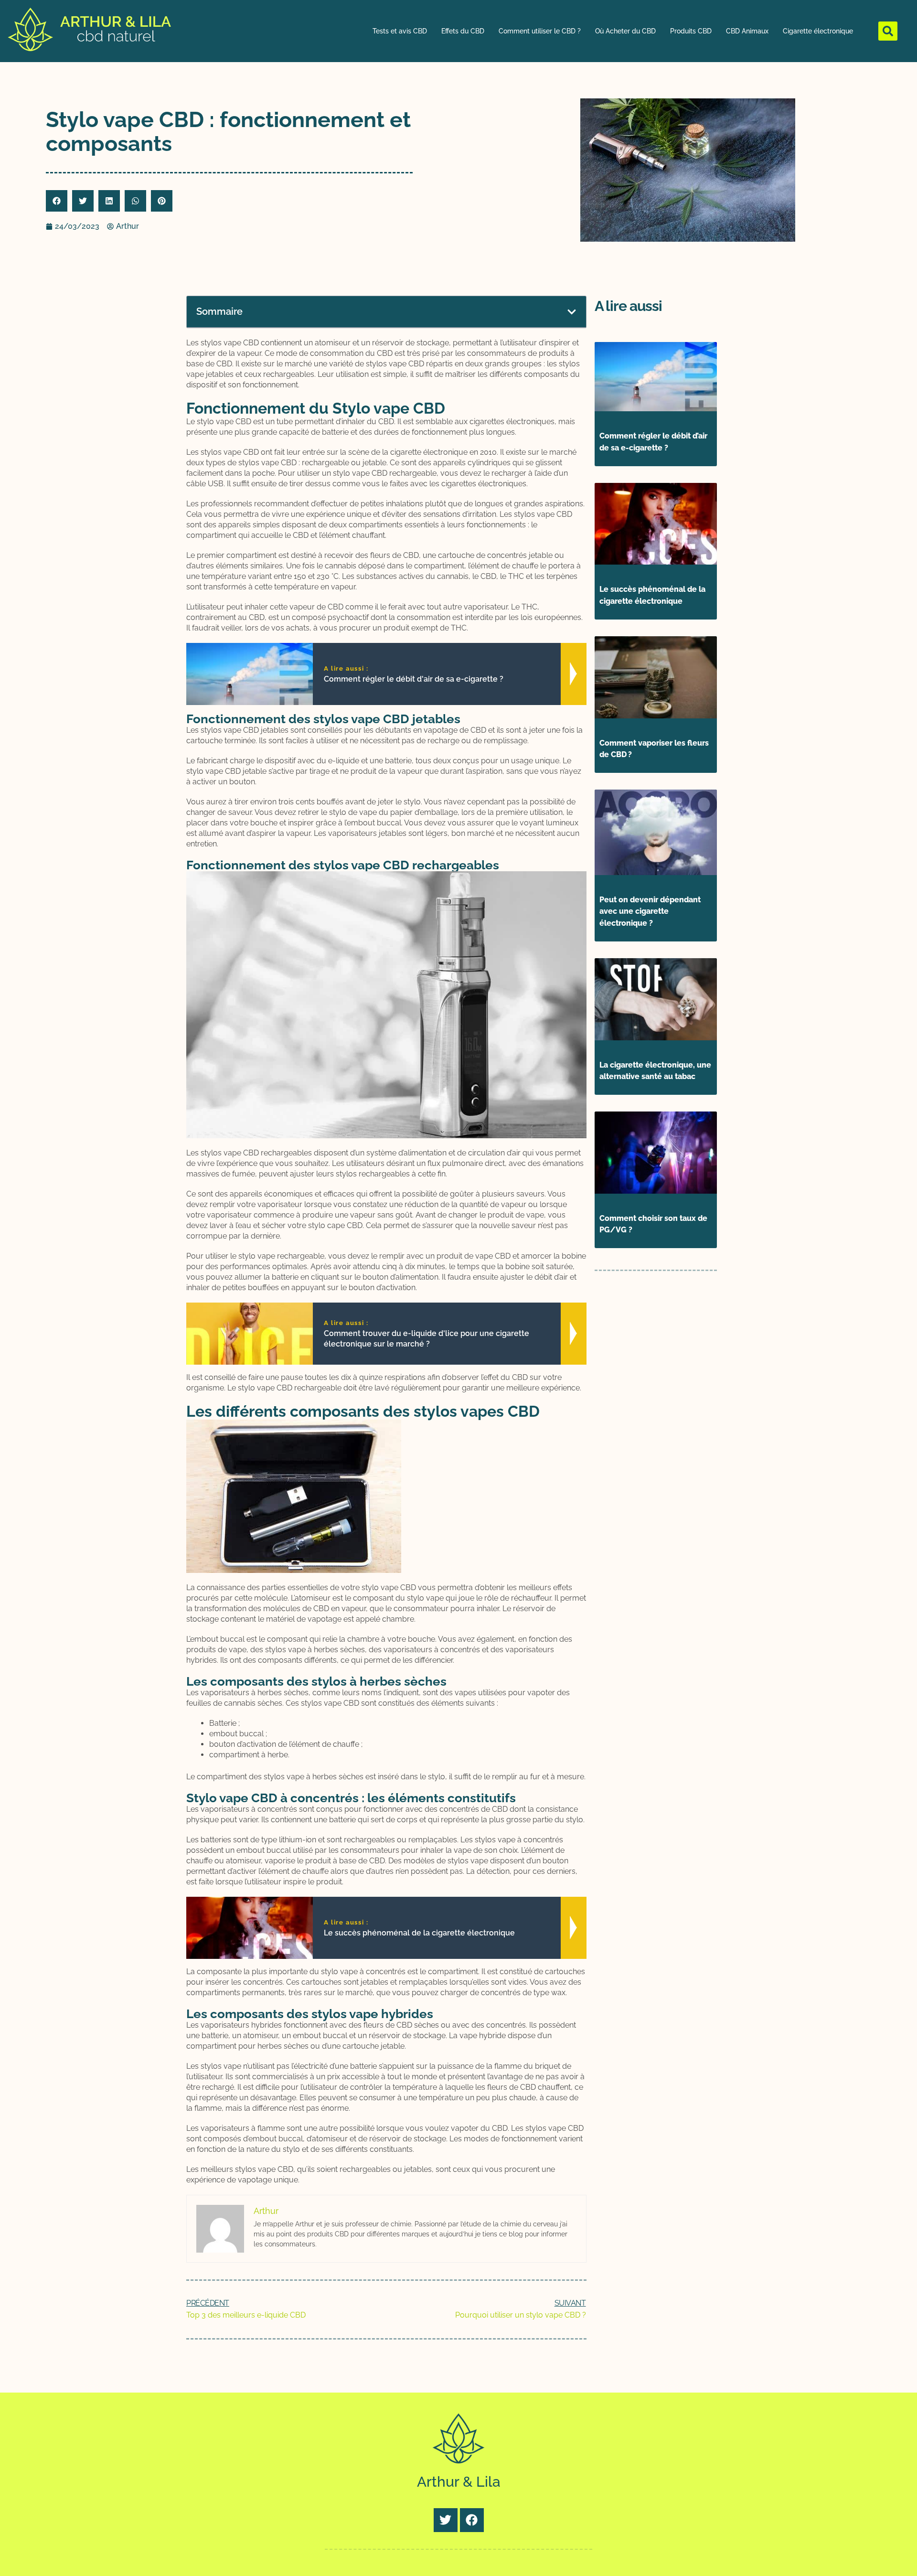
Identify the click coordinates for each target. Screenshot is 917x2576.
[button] (888, 31)
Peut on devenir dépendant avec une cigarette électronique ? (650, 912)
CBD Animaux (747, 31)
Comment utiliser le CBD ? (540, 31)
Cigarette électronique (818, 31)
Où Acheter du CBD (625, 31)
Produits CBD (691, 31)
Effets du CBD (463, 31)
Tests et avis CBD (400, 31)
